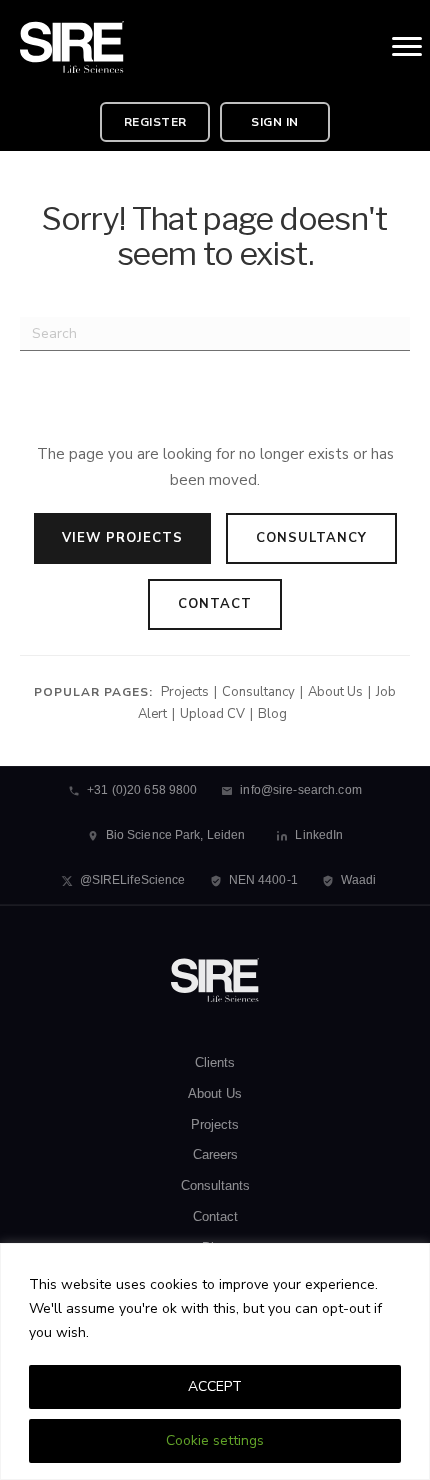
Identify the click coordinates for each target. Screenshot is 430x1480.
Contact (215, 604)
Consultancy (311, 538)
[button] (155, 122)
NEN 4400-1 (263, 880)
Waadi (359, 880)
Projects (185, 692)
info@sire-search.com (300, 790)
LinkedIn (319, 835)
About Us (335, 692)
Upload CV (212, 714)
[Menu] (407, 47)
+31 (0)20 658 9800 (142, 790)
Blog (272, 714)
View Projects (122, 538)
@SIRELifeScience (133, 880)
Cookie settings (215, 1440)
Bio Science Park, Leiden (176, 835)
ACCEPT (215, 1386)
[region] (215, 1361)
